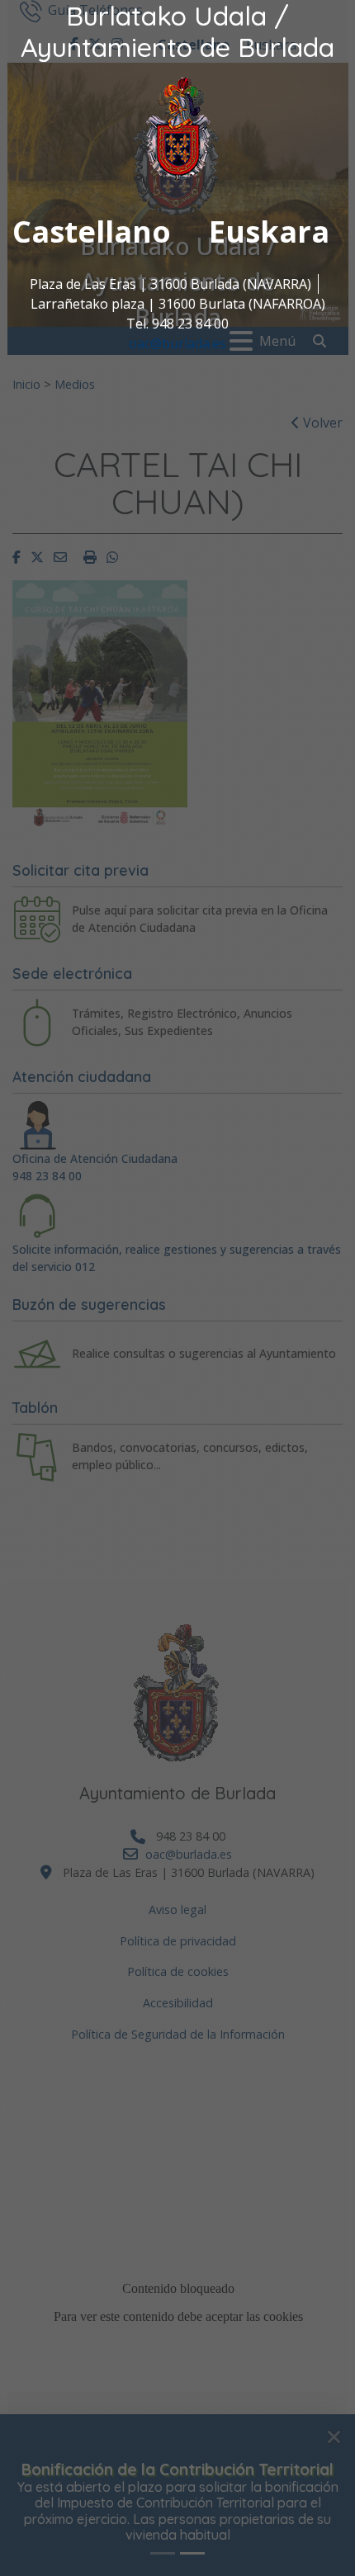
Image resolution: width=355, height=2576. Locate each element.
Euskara (269, 232)
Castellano (92, 232)
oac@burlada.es (177, 343)
